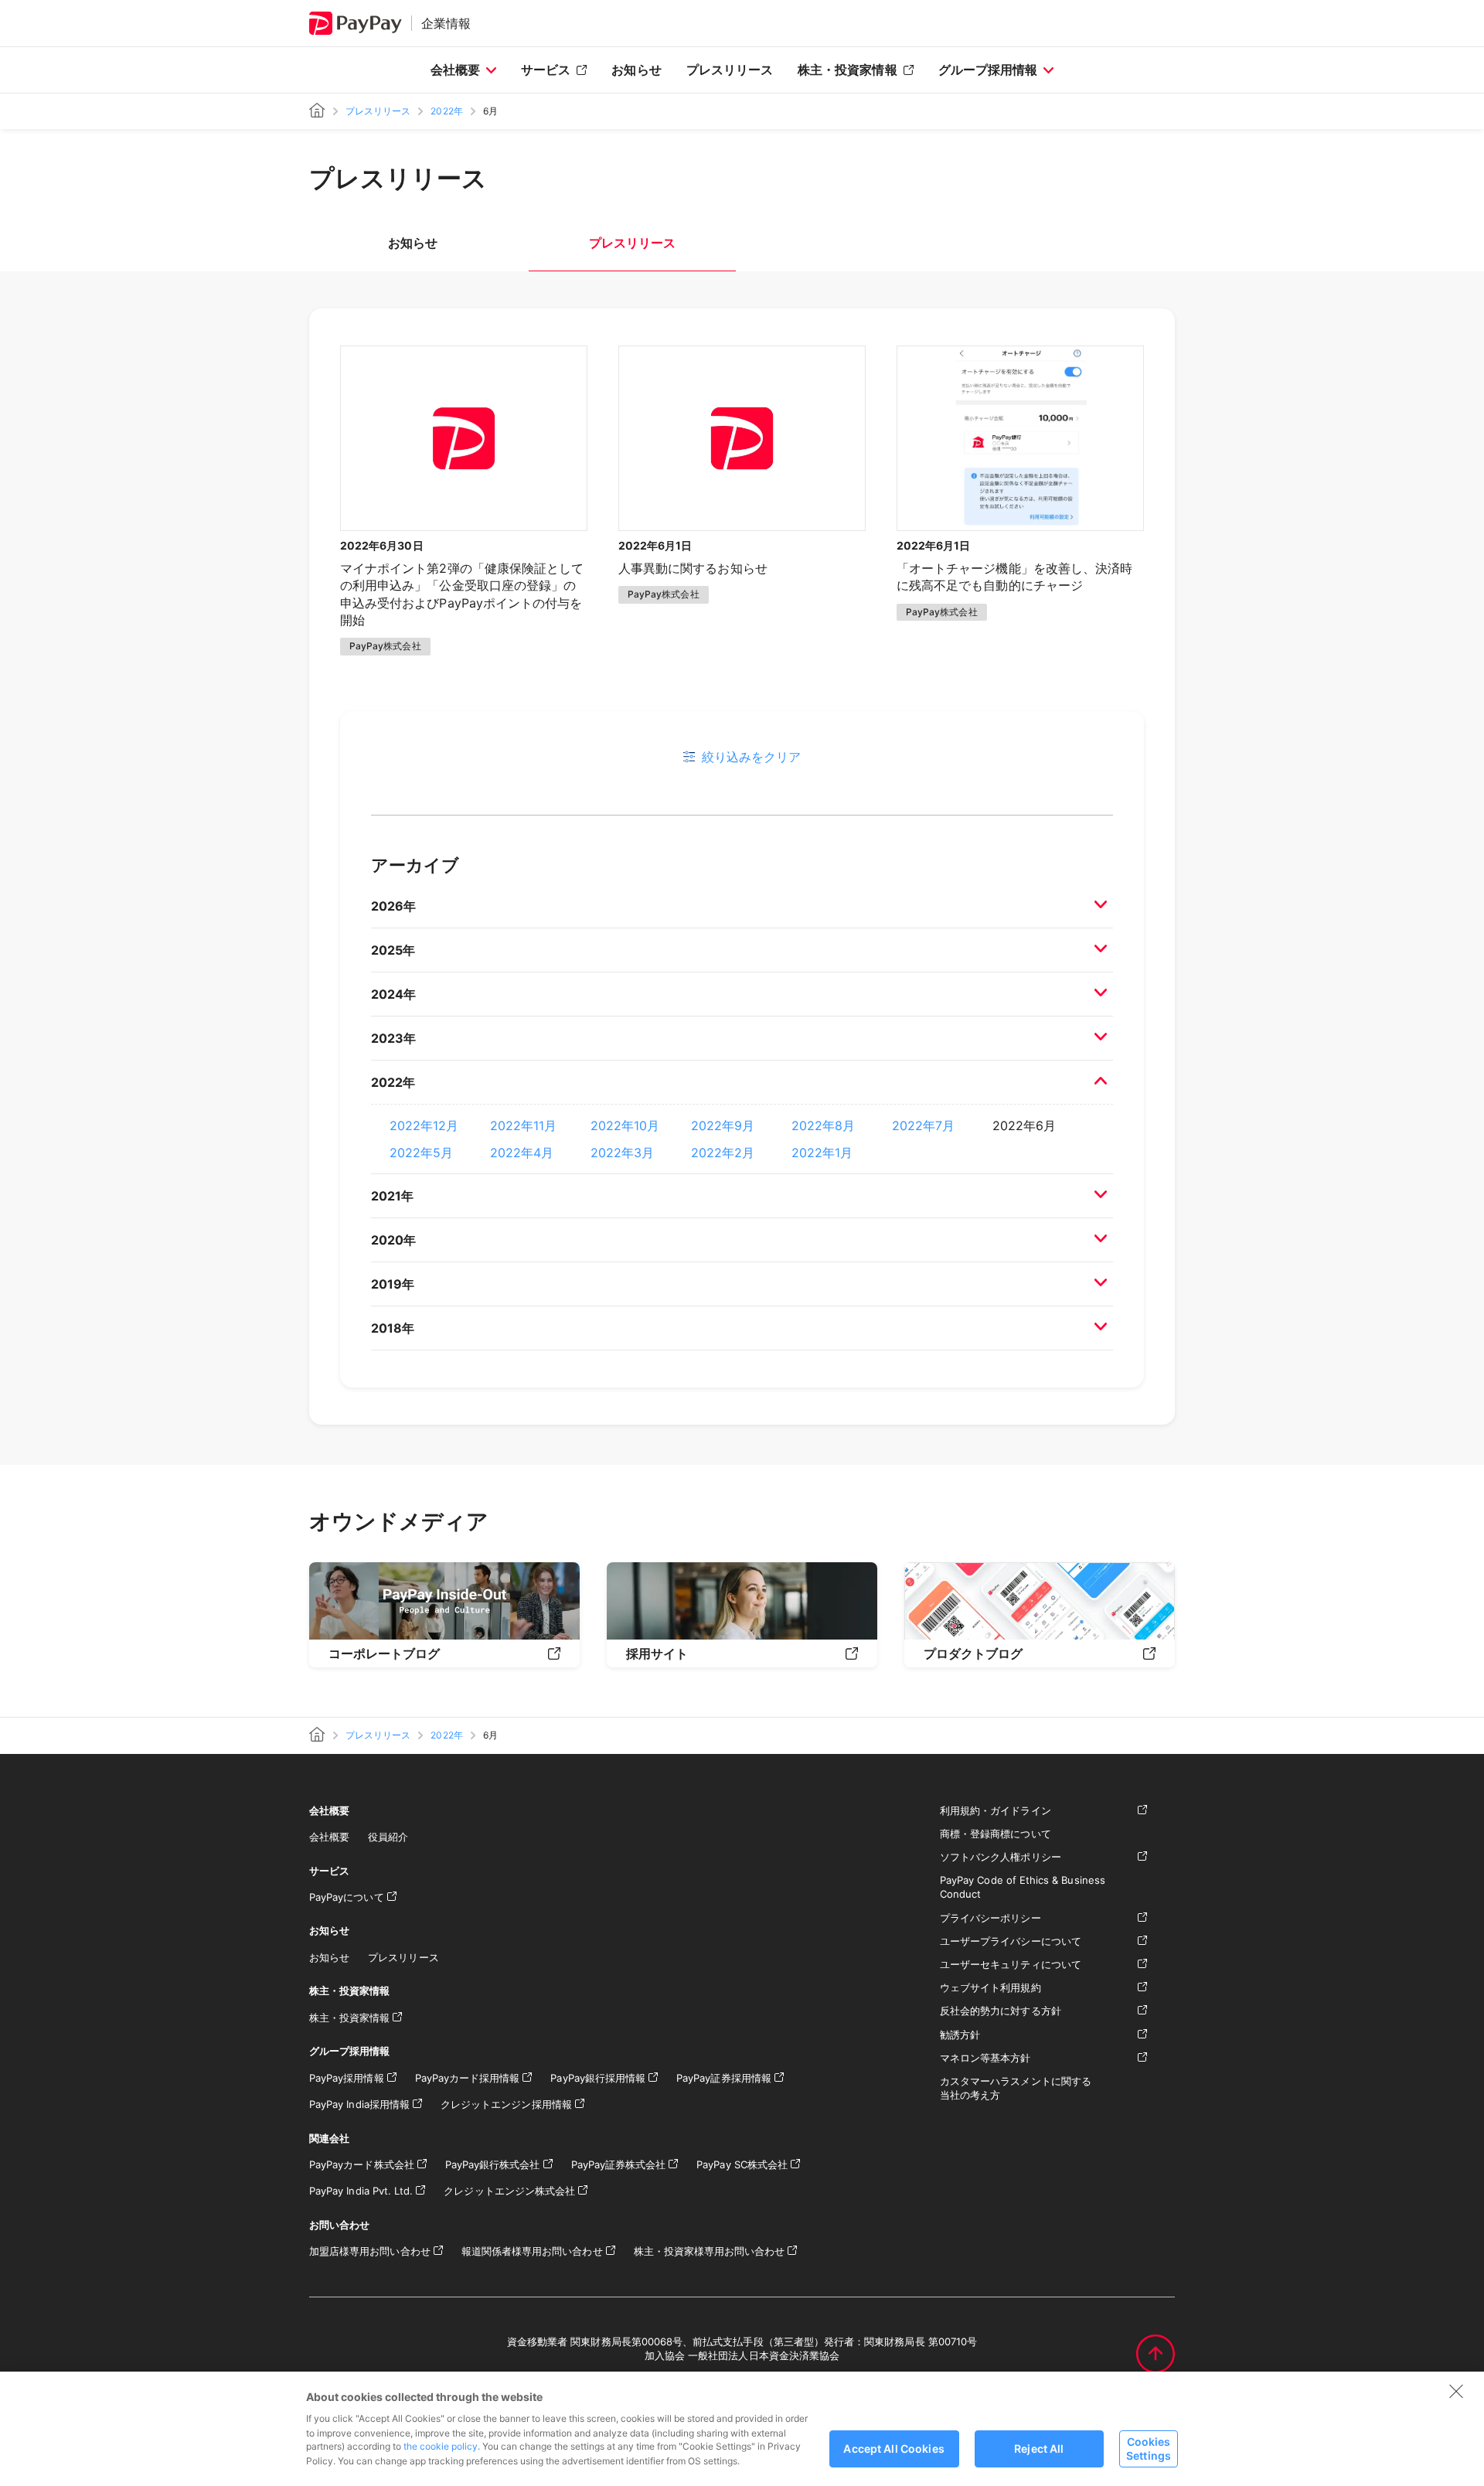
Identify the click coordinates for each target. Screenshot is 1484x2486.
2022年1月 (822, 1153)
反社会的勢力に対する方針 (1001, 2011)
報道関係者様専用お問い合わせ (532, 2251)
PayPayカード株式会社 (362, 2164)
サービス (546, 70)
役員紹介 (388, 1837)
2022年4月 (522, 1153)
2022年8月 (823, 1126)
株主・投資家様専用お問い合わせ (710, 2251)
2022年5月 (421, 1153)
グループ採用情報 (988, 70)
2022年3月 (622, 1153)
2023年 (393, 1038)
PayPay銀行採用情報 (598, 2078)
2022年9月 (723, 1126)
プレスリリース (730, 70)
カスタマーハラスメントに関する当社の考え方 (1016, 2088)
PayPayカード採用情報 (468, 2078)
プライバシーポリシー (990, 1918)
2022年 (446, 111)
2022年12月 (424, 1126)
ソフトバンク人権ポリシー (1001, 1857)
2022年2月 (723, 1153)
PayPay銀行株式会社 (493, 2164)
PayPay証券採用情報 (724, 2078)
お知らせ (636, 70)
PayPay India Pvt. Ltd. (361, 2191)
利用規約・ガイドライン (996, 1810)
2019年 (393, 1284)
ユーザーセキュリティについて (1011, 1964)
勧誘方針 (960, 2035)
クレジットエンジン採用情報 (506, 2104)
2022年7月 (923, 1126)
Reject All (1039, 2449)
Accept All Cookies (894, 2449)
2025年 (393, 950)
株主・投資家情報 (847, 70)
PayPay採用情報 (347, 2078)
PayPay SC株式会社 (742, 2164)
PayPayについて (347, 1897)
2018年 (393, 1328)
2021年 (392, 1196)
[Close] (1456, 2391)
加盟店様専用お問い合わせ (370, 2251)
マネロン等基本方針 (985, 2058)
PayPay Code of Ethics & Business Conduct (1023, 1887)
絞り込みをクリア (751, 757)
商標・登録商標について (996, 1834)
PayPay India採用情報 (359, 2104)
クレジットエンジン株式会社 (509, 2191)
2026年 (393, 906)
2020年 (393, 1240)
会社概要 (455, 70)
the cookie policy (441, 2446)
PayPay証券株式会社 (619, 2164)
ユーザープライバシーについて (1011, 1941)
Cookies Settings (1149, 2448)
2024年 (393, 994)
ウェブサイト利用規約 (990, 1987)
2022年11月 (523, 1126)
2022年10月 (625, 1126)
